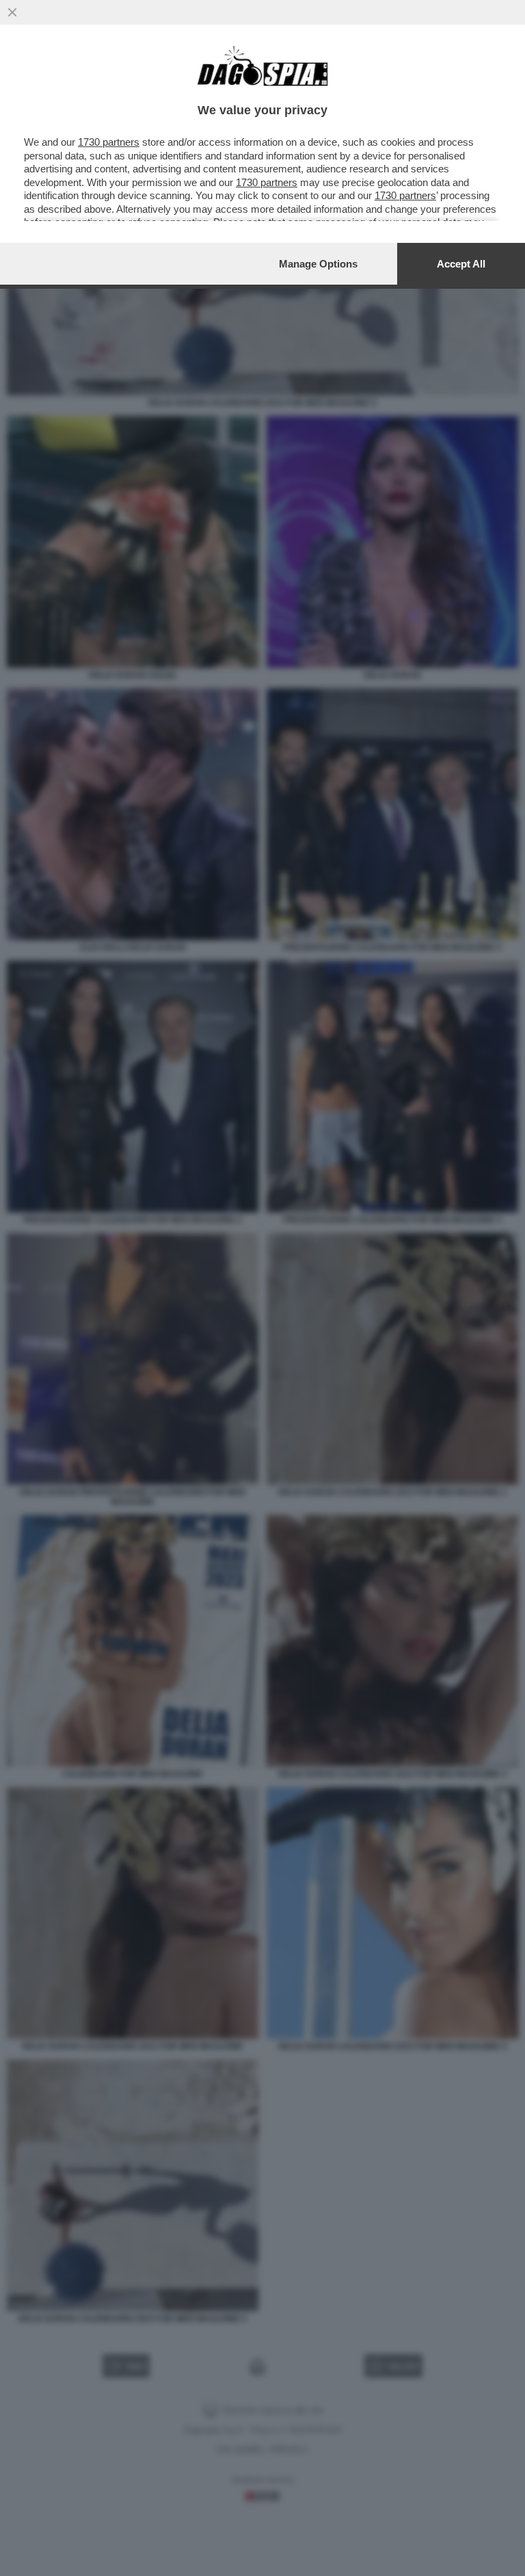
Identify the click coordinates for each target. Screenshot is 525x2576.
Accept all (461, 264)
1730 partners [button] (109, 142)
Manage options (318, 264)
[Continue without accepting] (12, 12)
